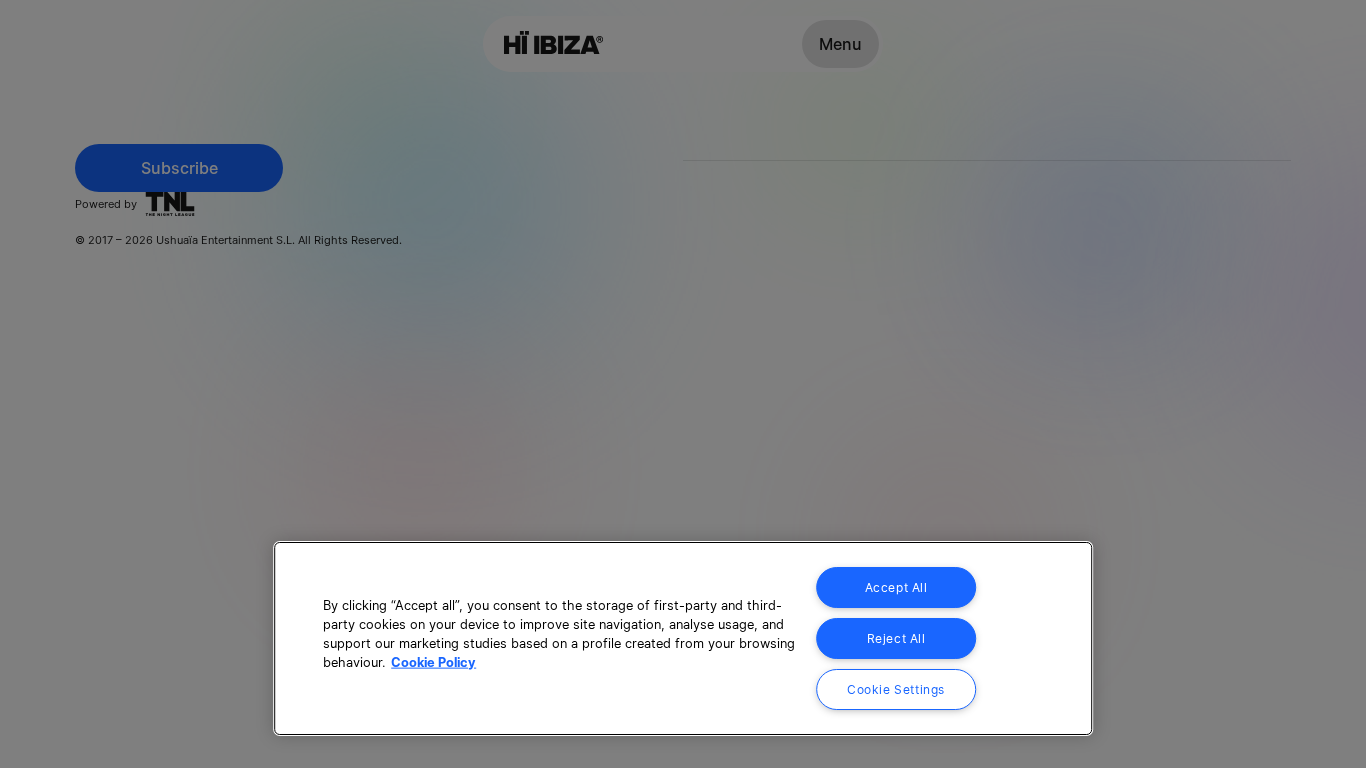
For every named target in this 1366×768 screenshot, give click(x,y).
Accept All (896, 587)
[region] (683, 638)
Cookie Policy (433, 662)
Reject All (896, 638)
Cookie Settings (896, 689)
